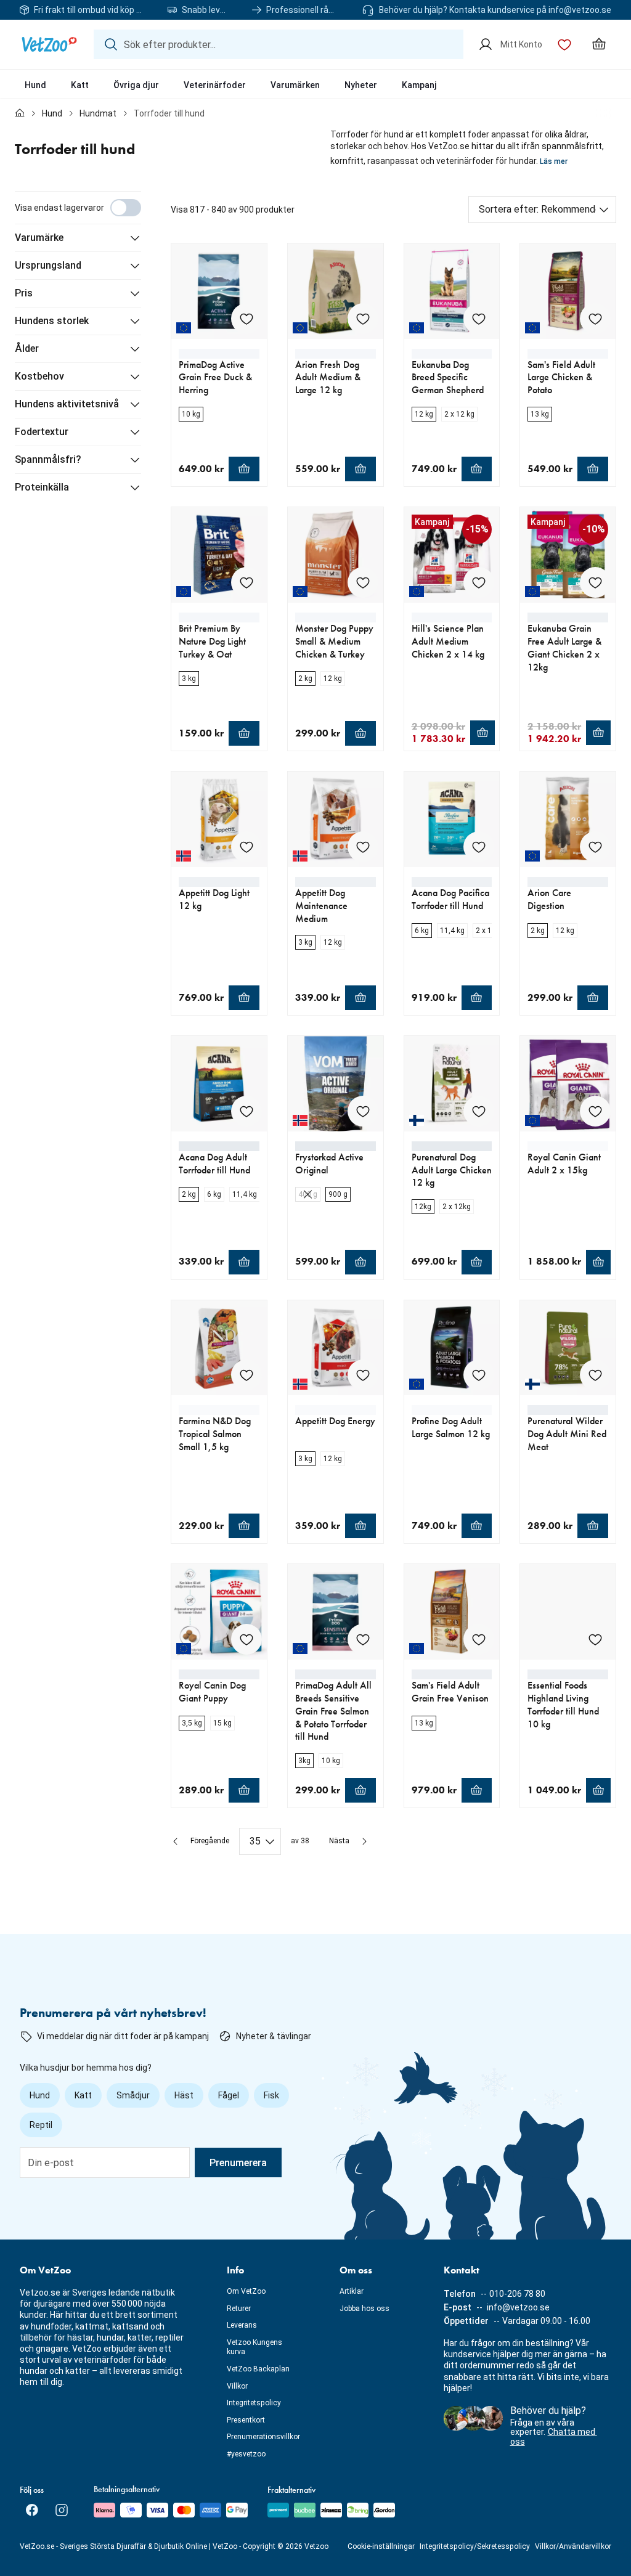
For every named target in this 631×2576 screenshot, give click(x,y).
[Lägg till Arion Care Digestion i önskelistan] (595, 847)
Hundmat (98, 113)
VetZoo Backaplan (258, 2369)
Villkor (237, 2386)
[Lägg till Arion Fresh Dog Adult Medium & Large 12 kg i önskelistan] (363, 319)
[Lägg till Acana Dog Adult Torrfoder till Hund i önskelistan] (246, 1111)
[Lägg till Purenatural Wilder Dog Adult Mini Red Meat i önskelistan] (595, 1375)
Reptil (41, 2125)
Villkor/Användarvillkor (573, 2546)
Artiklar (352, 2291)
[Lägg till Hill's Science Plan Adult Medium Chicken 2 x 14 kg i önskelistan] (479, 582)
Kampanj (419, 85)
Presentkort (246, 2420)
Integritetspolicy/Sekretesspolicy (475, 2546)
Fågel (229, 2095)
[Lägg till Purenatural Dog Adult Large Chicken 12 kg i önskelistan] (479, 1111)
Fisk (271, 2095)
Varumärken (295, 85)
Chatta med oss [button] (554, 2436)
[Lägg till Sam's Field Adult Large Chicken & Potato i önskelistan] (595, 319)
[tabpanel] (315, 1023)
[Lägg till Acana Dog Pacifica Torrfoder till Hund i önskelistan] (479, 847)
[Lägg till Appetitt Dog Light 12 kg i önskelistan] (246, 847)
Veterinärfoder (215, 85)
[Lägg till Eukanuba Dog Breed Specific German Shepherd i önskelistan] (479, 319)
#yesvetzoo (246, 2454)
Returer (239, 2309)
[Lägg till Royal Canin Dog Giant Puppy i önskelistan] (246, 1639)
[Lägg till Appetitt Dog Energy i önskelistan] (363, 1375)
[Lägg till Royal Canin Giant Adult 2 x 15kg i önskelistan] (595, 1111)
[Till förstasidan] (20, 113)
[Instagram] (62, 2510)
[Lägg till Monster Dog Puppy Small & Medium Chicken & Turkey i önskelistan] (363, 582)
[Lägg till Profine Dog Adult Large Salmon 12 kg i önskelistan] (479, 1375)
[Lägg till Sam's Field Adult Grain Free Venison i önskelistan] (479, 1639)
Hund (35, 85)
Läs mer (554, 161)
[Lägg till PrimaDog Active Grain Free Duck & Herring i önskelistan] (246, 319)
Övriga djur (136, 85)
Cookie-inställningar (381, 2546)
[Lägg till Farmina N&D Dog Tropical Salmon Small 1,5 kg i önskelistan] (246, 1375)
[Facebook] (32, 2510)
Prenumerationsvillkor (263, 2437)
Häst (184, 2095)
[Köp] (244, 469)
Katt (80, 85)
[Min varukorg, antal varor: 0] (599, 44)
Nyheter (361, 85)
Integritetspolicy (254, 2403)
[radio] (191, 414)
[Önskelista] (564, 44)
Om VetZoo (246, 2291)
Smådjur (133, 2095)
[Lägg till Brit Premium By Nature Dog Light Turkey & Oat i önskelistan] (246, 582)
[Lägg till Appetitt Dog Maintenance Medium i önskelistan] (363, 847)
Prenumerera (238, 2163)
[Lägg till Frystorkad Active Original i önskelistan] (363, 1111)
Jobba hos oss (364, 2309)
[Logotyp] (49, 44)
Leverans (242, 2325)
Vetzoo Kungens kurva (254, 2347)
